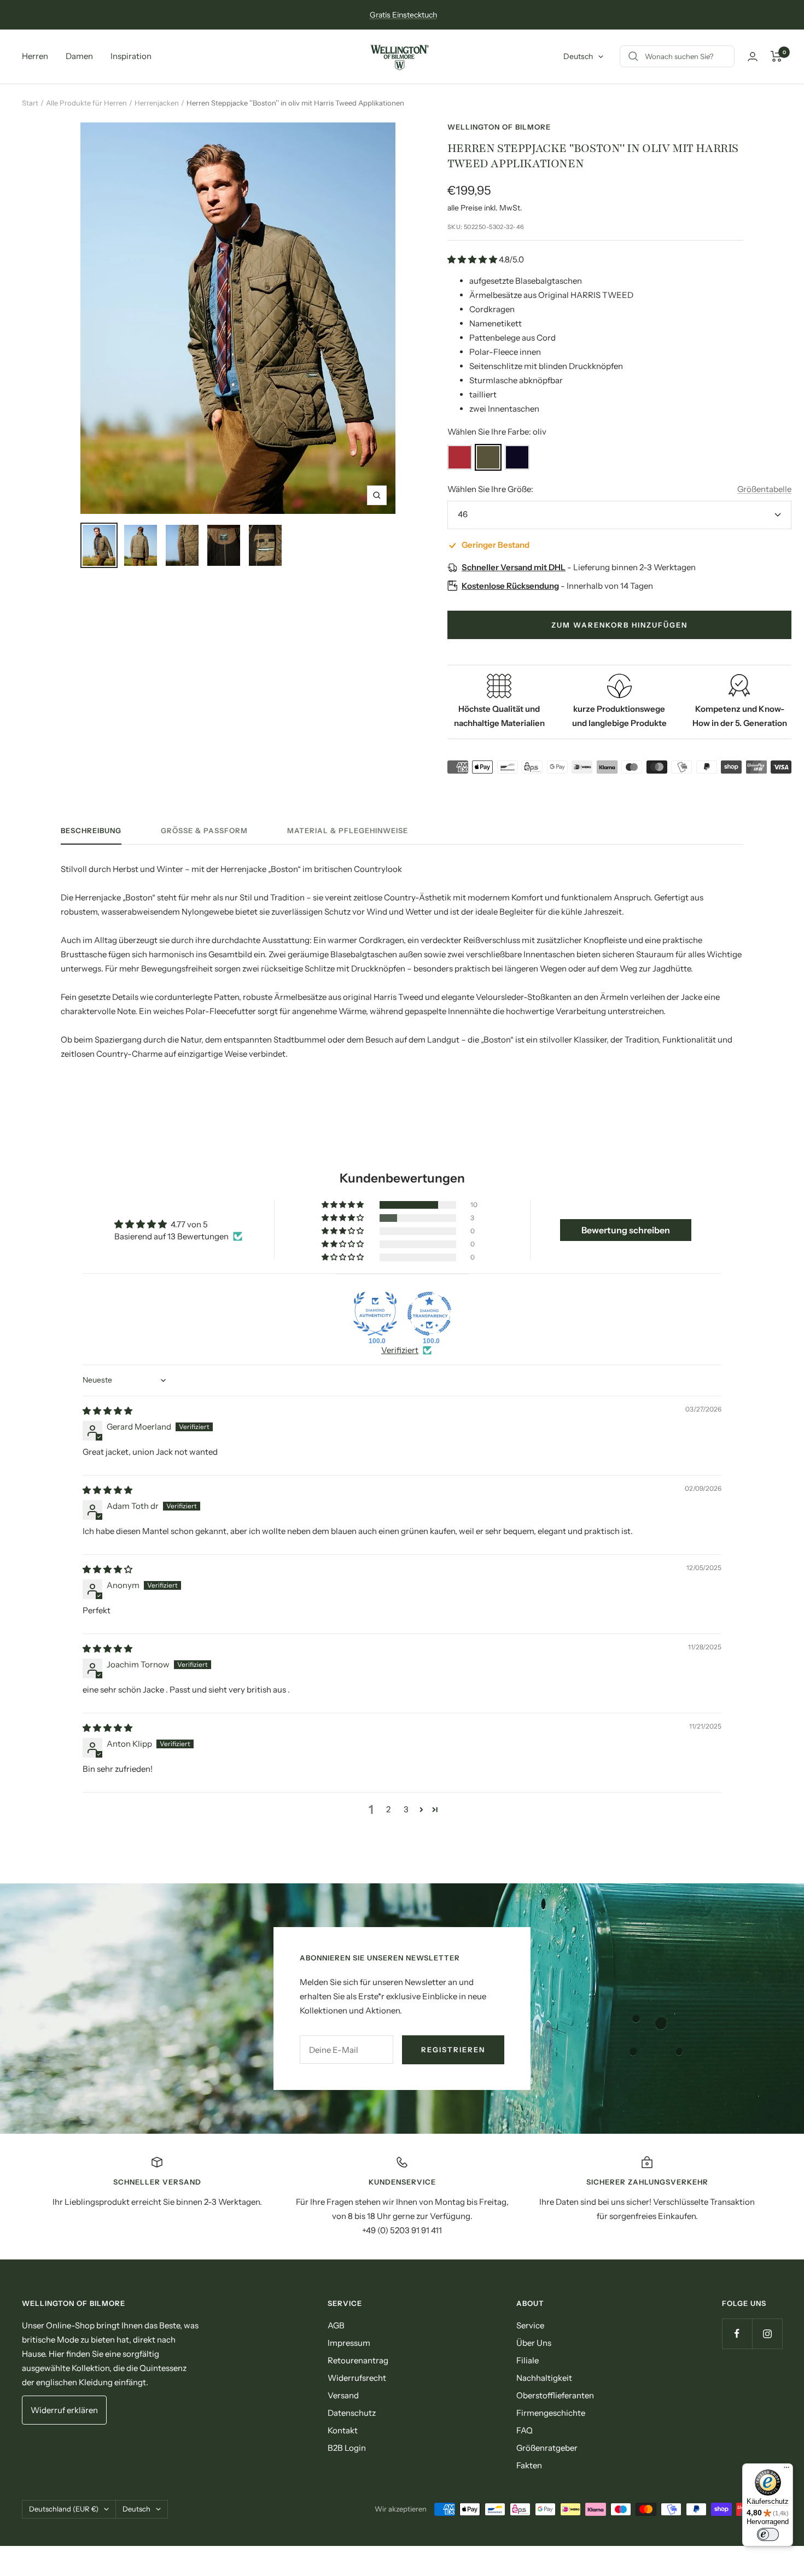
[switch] (768, 2534)
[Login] (753, 57)
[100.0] (375, 1314)
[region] (402, 2197)
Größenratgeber (547, 2448)
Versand (343, 2395)
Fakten (529, 2465)
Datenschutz (352, 2413)
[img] (107, 1411)
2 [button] (388, 1809)
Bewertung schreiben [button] (626, 1230)
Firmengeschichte (551, 2413)
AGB (336, 2325)
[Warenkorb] (776, 56)
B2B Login (347, 2448)
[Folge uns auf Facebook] (737, 2334)
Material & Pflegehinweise (348, 830)
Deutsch (578, 56)
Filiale (528, 2360)
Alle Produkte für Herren (86, 103)
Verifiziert (400, 1350)
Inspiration (131, 56)
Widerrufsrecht (357, 2378)
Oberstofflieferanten (555, 2395)
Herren (35, 56)
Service (530, 2325)
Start (30, 103)
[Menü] (786, 2470)
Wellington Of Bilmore (499, 127)
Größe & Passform (204, 830)
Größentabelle (764, 489)
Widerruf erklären (64, 2410)
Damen (79, 56)
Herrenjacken (157, 103)
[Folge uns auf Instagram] (767, 2334)
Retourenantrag (358, 2360)
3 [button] (406, 1809)
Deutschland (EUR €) (64, 2509)
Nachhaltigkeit (544, 2378)
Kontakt (343, 2430)
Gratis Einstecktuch (403, 15)
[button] (473, 259)
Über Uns (534, 2343)
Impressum (349, 2343)
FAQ (525, 2430)
